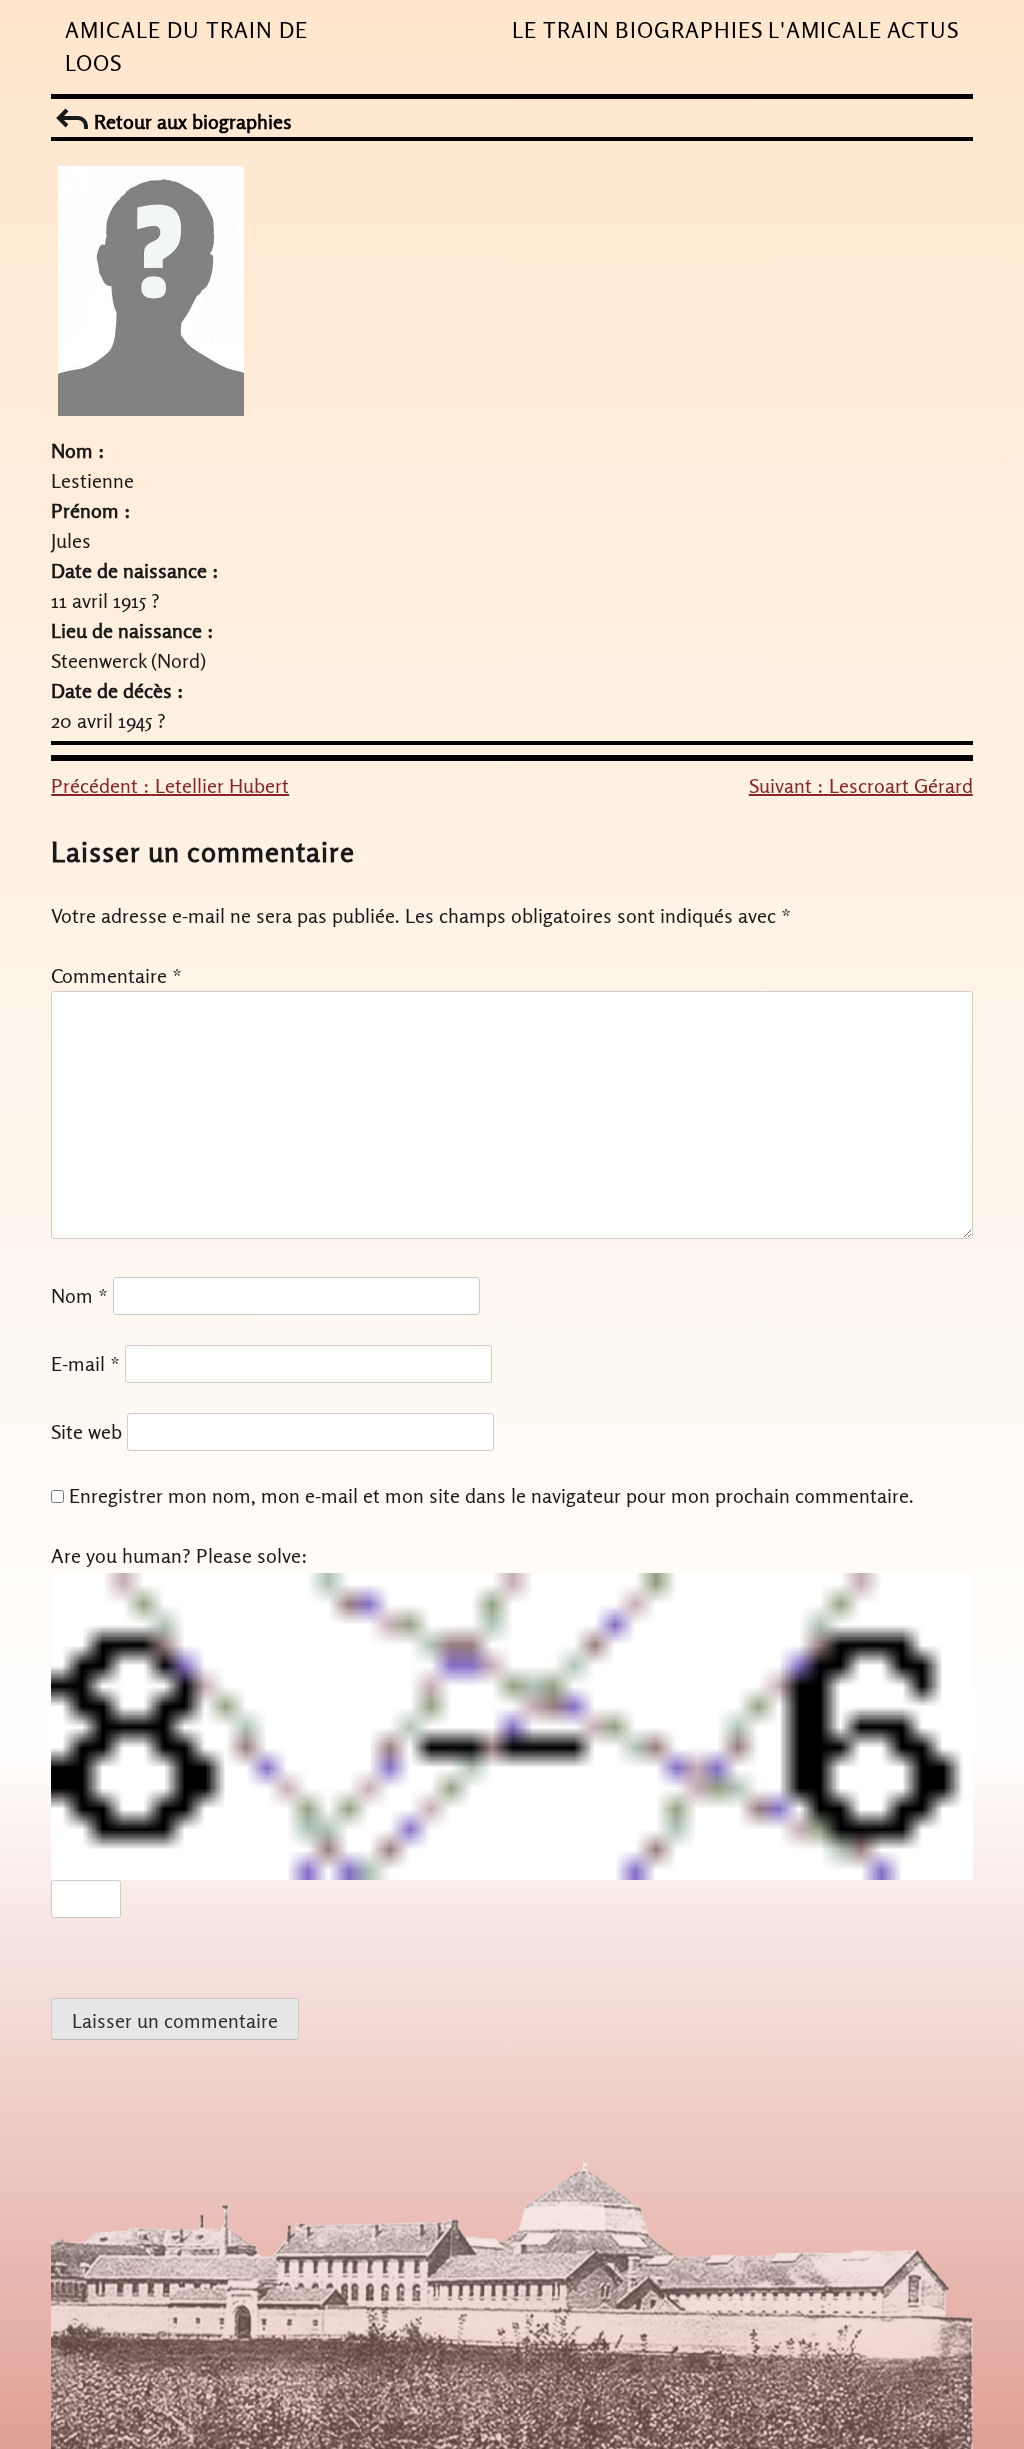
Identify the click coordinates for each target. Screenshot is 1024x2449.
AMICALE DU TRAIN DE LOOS (186, 46)
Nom (79, 1295)
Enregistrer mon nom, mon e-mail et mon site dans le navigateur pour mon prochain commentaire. (491, 1495)
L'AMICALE (825, 30)
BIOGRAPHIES (689, 30)
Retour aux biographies (190, 121)
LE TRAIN (561, 30)
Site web (86, 1431)
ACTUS (923, 30)
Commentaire (116, 975)
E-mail (85, 1363)
